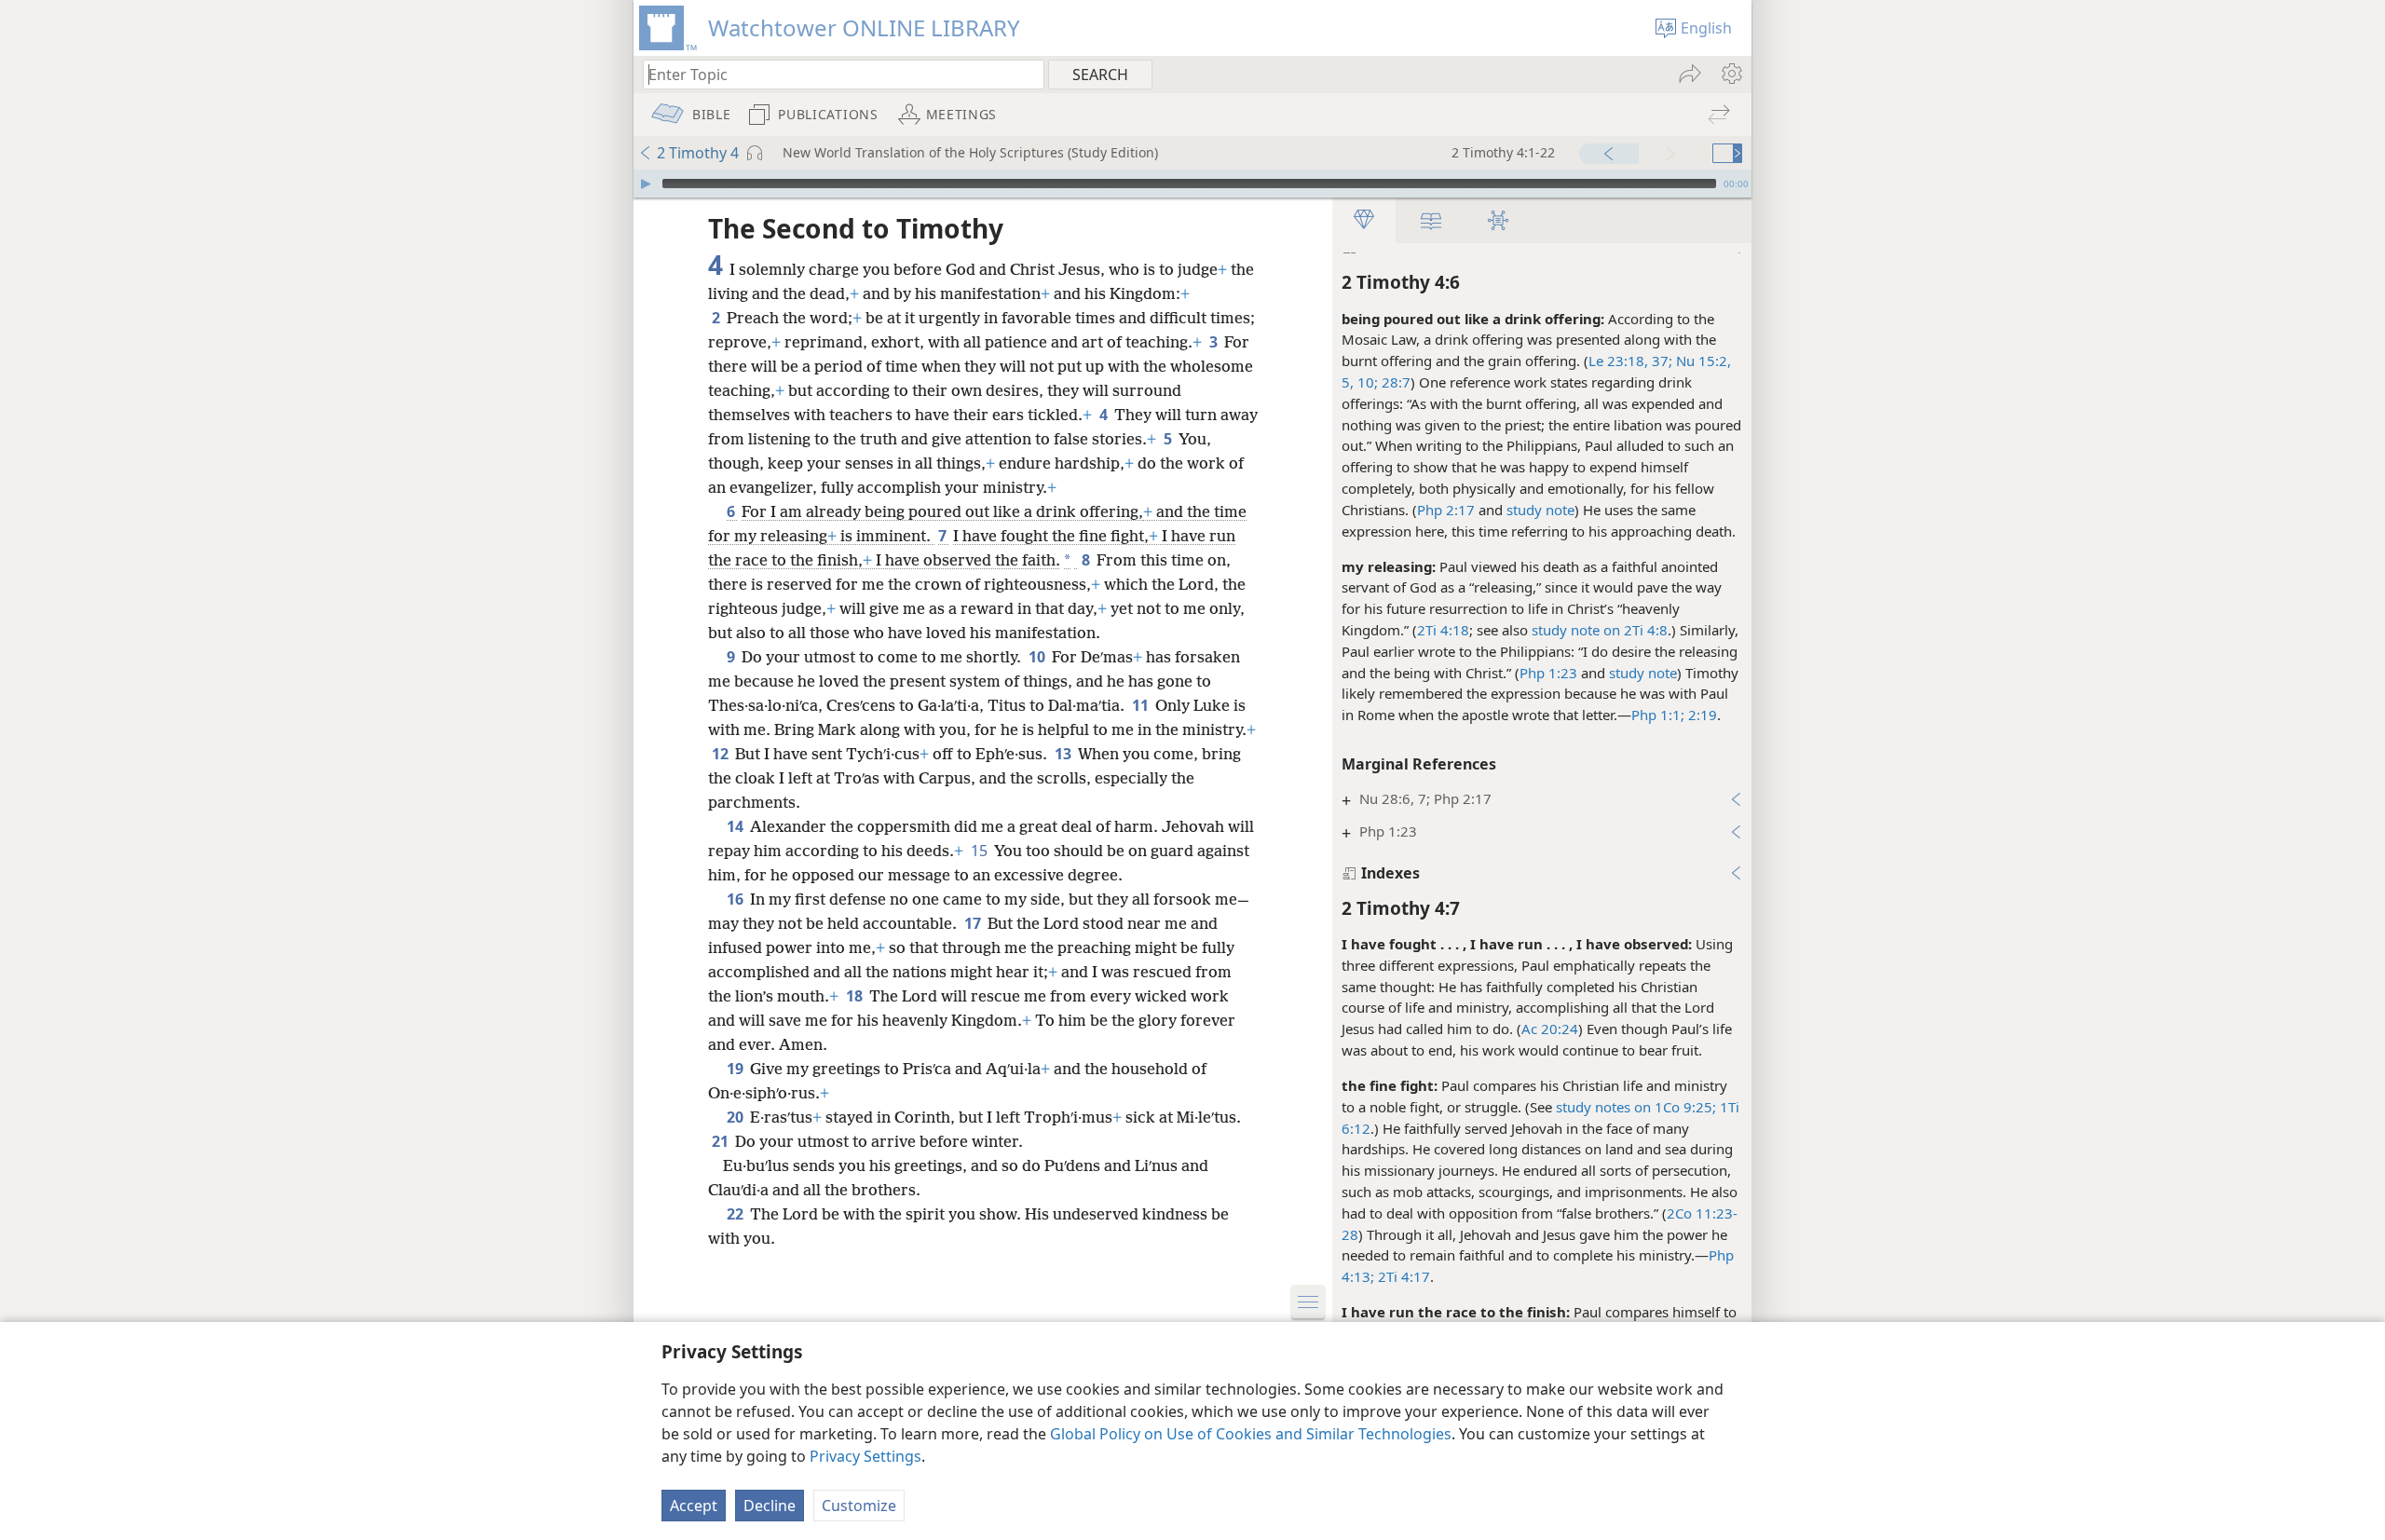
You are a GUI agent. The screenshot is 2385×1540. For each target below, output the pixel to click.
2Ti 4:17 (1402, 1276)
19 (736, 1069)
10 (1038, 657)
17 (974, 923)
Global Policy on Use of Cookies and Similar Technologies (1251, 1434)
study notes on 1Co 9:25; (1636, 1107)
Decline (770, 1506)
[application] (1192, 184)
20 (736, 1117)
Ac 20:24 (1550, 1029)
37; (1660, 361)
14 (736, 826)
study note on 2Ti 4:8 (1600, 630)
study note (1540, 510)
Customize (859, 1506)
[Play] (646, 184)
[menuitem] (1731, 74)
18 (856, 996)
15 (981, 851)
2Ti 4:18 (1443, 630)
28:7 (1394, 382)
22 (736, 1214)
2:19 (1701, 715)
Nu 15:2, (1702, 361)
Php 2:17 (1446, 510)
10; (1366, 382)
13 (1064, 754)
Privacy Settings (865, 1456)
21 (722, 1141)
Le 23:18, (1618, 361)
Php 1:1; (1658, 715)
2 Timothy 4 (698, 153)
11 (1142, 705)
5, (1348, 382)
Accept (694, 1506)
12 (722, 754)
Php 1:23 (1548, 673)
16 (736, 899)
